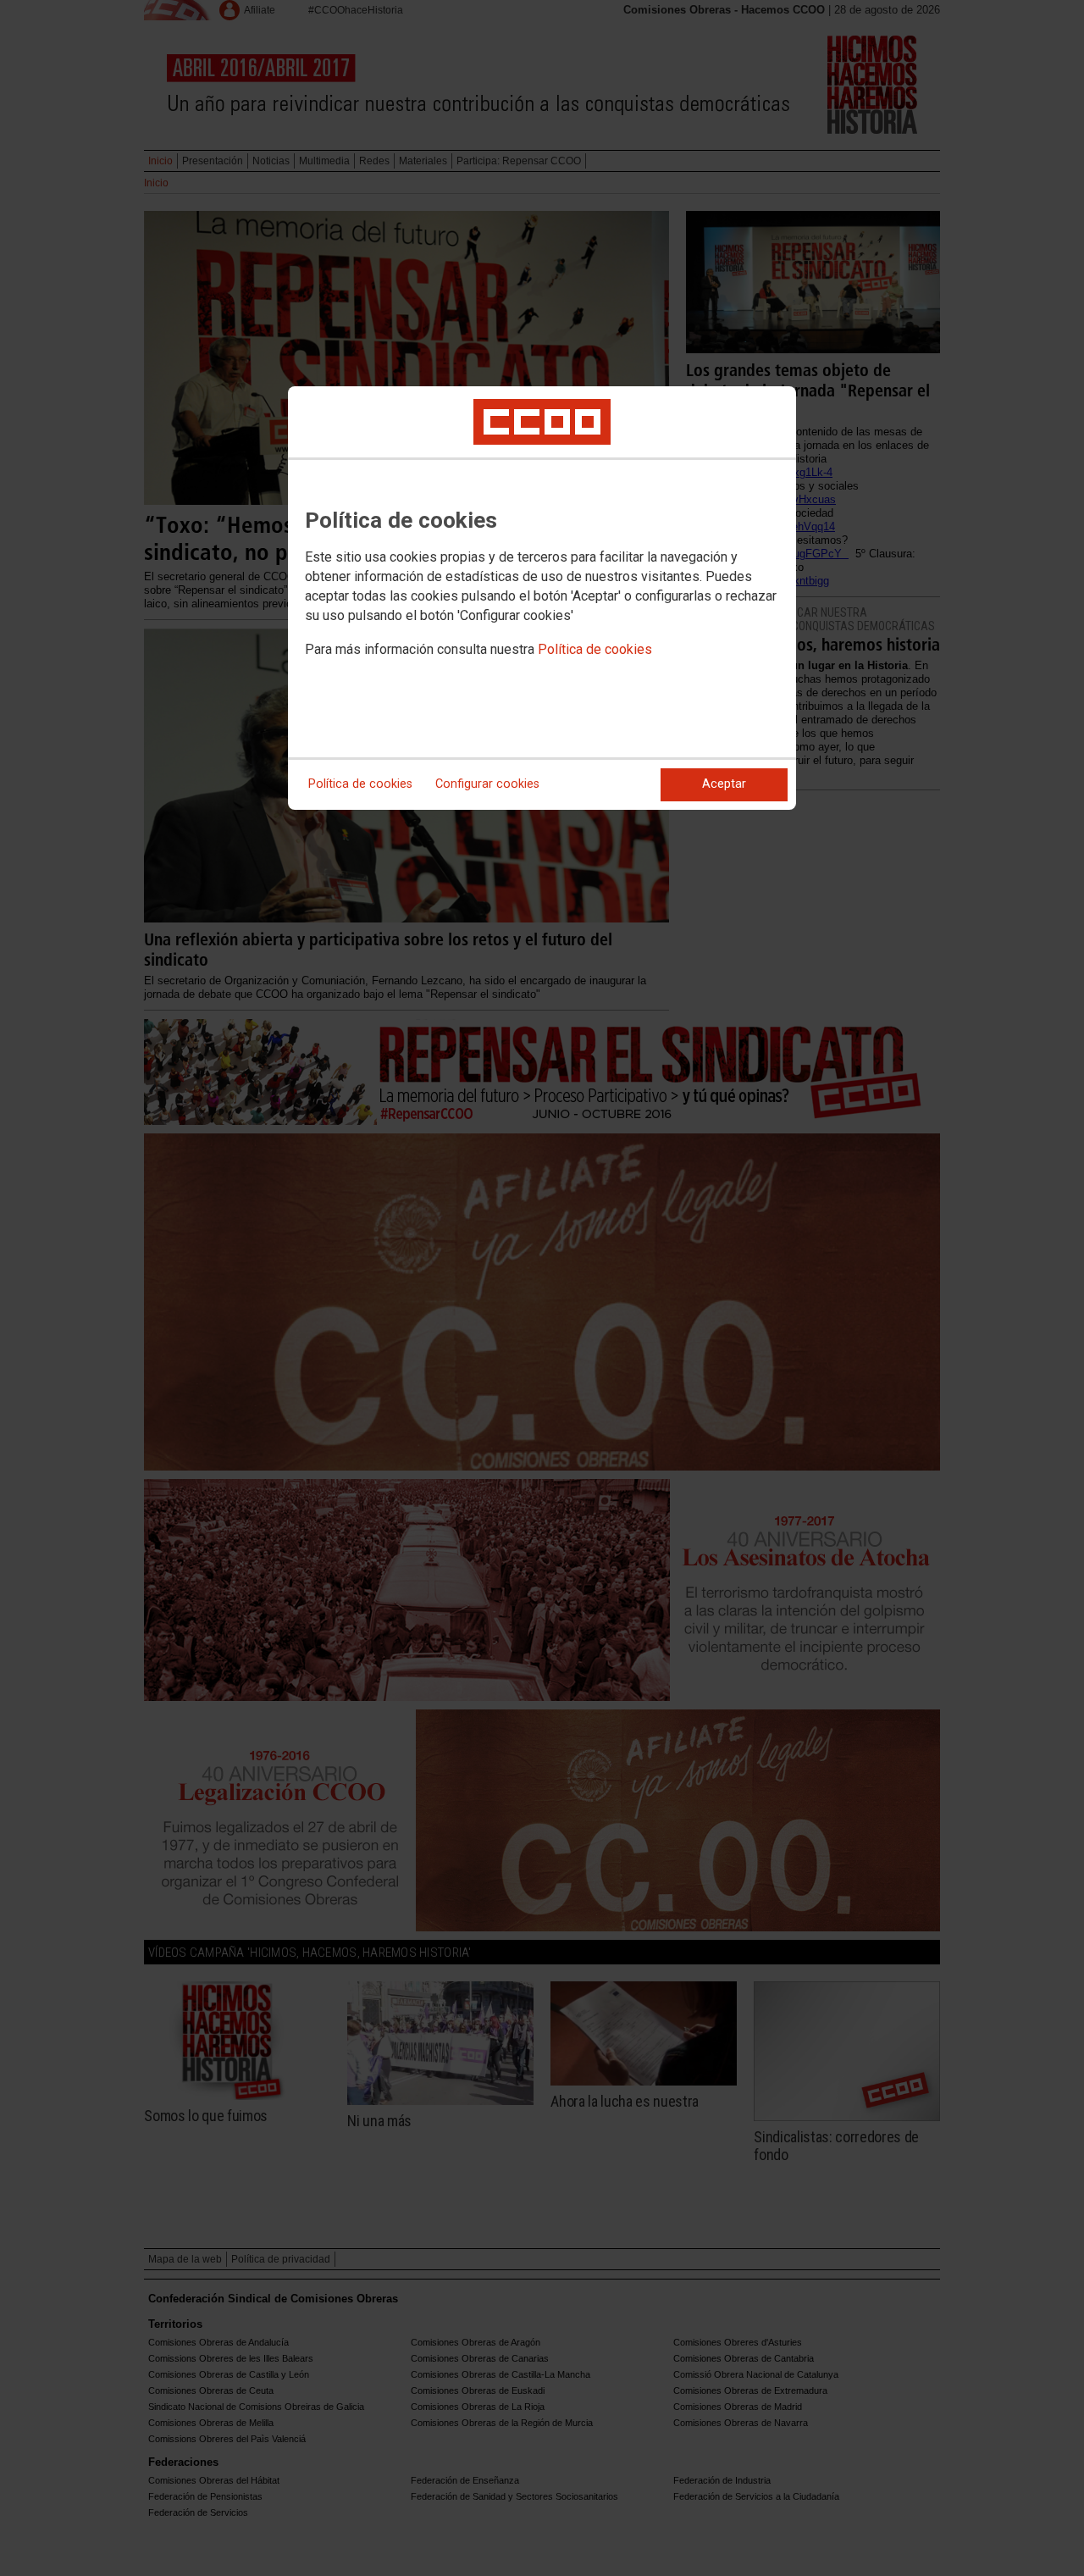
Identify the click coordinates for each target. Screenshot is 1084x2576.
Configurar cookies (487, 784)
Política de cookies (595, 649)
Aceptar (724, 784)
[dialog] (542, 598)
